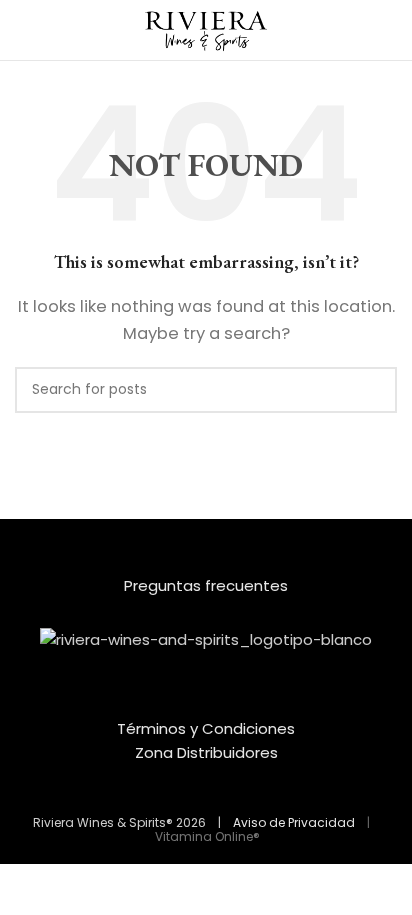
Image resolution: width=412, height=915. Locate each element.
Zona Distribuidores (206, 752)
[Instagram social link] (219, 702)
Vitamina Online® (206, 836)
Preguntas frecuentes (206, 585)
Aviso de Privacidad (294, 822)
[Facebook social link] (193, 702)
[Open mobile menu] (23, 30)
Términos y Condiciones (206, 728)
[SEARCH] (374, 390)
